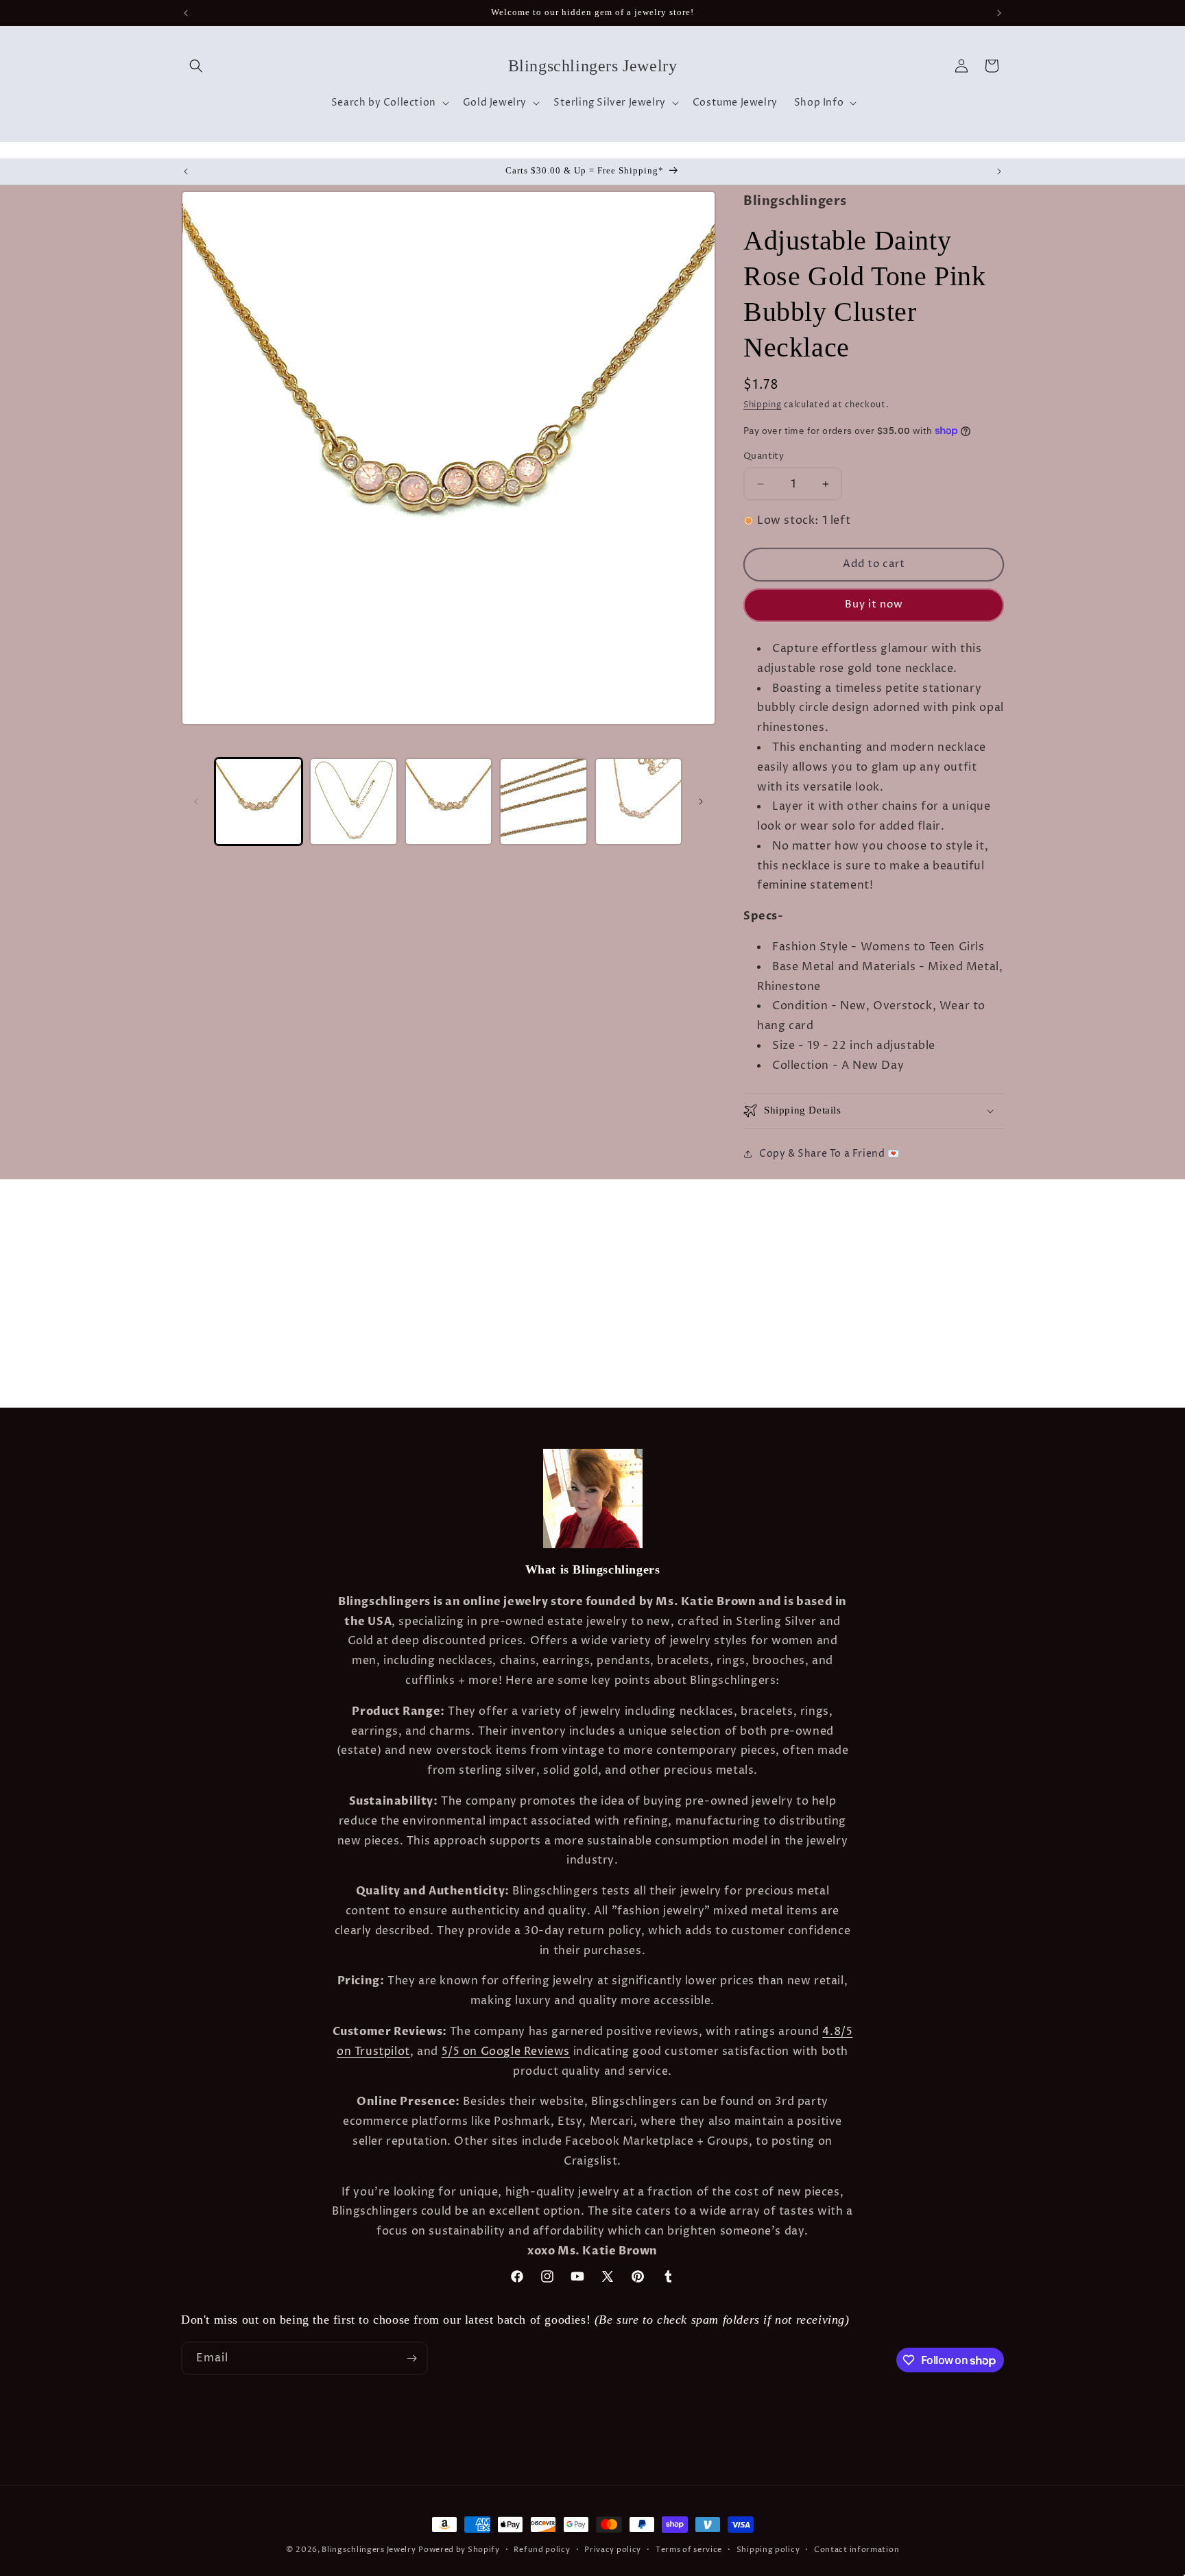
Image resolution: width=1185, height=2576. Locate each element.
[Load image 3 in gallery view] (448, 802)
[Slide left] (196, 802)
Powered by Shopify (459, 2550)
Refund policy (542, 2550)
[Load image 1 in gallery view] (259, 802)
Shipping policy (768, 2550)
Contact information (857, 2550)
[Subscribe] (411, 2358)
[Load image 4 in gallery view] (543, 802)
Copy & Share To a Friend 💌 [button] (829, 1154)
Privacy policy (613, 2550)
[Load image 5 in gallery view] (638, 802)
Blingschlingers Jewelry (369, 2550)
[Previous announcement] (186, 13)
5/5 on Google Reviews (506, 2051)
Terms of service (689, 2550)
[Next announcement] (999, 13)
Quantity (764, 456)
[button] (196, 66)
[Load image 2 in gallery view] (353, 802)
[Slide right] (701, 802)
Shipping (763, 405)
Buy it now (874, 604)
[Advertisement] (215, 1214)
